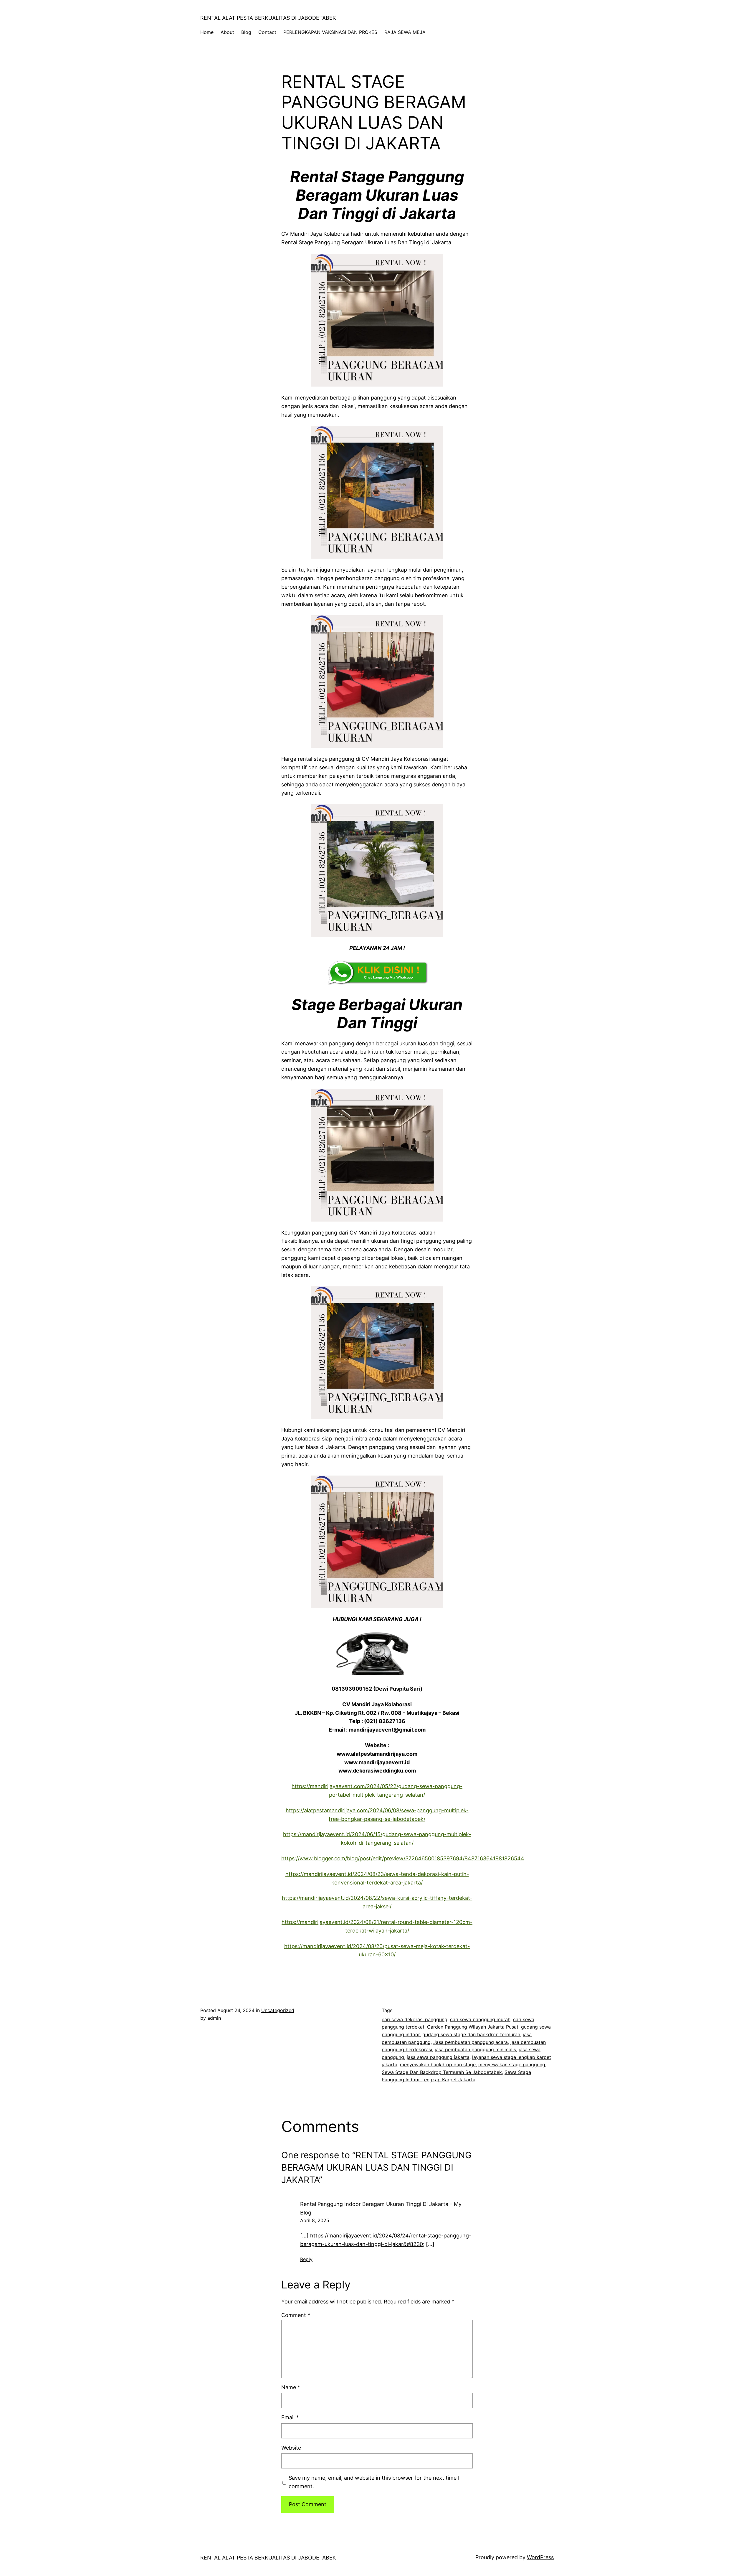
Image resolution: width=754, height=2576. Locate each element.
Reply (306, 2259)
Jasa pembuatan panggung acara (471, 2042)
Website (291, 2448)
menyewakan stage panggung (512, 2065)
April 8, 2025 (315, 2220)
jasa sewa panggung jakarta (438, 2057)
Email (290, 2417)
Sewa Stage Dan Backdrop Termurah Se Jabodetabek (442, 2072)
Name (291, 2387)
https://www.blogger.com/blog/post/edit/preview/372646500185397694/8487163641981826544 (403, 1858)
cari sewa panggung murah (480, 2019)
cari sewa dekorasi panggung (415, 2019)
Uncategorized (278, 2010)
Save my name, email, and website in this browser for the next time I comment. (374, 2482)
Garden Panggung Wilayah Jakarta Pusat (473, 2027)
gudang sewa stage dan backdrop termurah (471, 2034)
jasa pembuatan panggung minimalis (475, 2049)
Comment (296, 2315)
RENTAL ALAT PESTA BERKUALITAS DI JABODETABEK (268, 18)
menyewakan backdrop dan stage (438, 2065)
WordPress (540, 2557)
